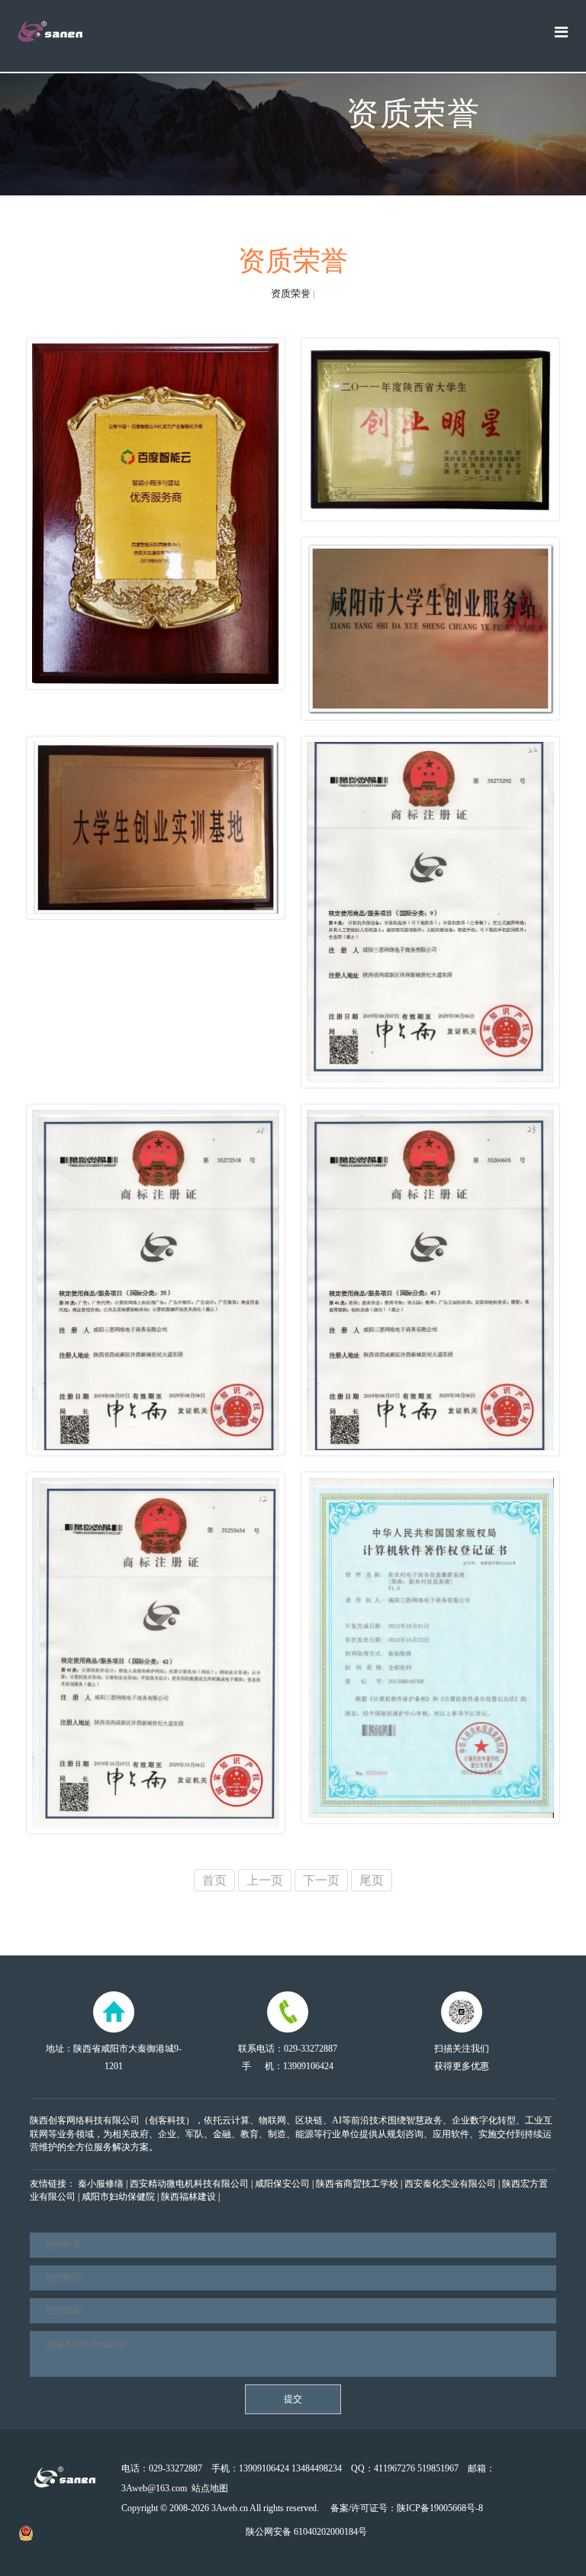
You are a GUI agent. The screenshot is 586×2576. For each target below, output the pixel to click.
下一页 (321, 1880)
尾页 (372, 1880)
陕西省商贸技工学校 (357, 2184)
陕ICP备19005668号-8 (440, 2508)
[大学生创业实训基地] (156, 828)
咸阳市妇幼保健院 (118, 2197)
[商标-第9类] (430, 912)
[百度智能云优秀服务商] (156, 514)
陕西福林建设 (188, 2197)
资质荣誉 (291, 293)
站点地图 (210, 2488)
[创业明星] (430, 429)
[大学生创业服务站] (430, 629)
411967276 (394, 2468)
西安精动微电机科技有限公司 (189, 2184)
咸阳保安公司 (282, 2184)
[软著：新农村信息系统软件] (430, 1648)
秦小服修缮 (101, 2184)
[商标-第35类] (156, 1280)
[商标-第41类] (430, 1280)
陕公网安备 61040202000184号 (305, 2532)
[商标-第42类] (156, 1653)
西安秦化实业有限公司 (450, 2184)
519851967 (438, 2468)
